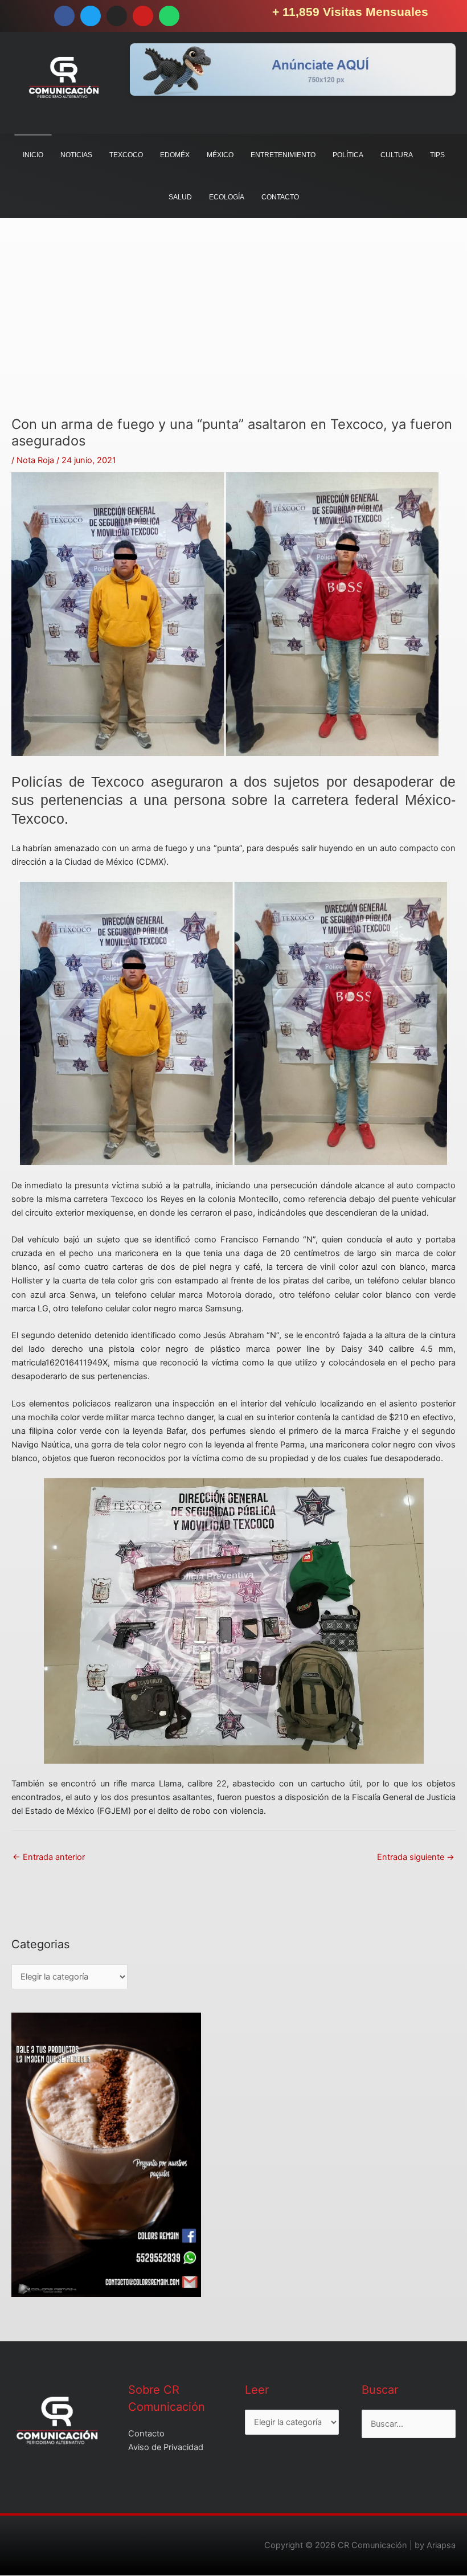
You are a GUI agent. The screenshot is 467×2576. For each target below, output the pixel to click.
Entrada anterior (49, 1857)
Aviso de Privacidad (166, 2447)
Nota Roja (35, 460)
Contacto (146, 2434)
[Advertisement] (233, 337)
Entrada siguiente (416, 1857)
